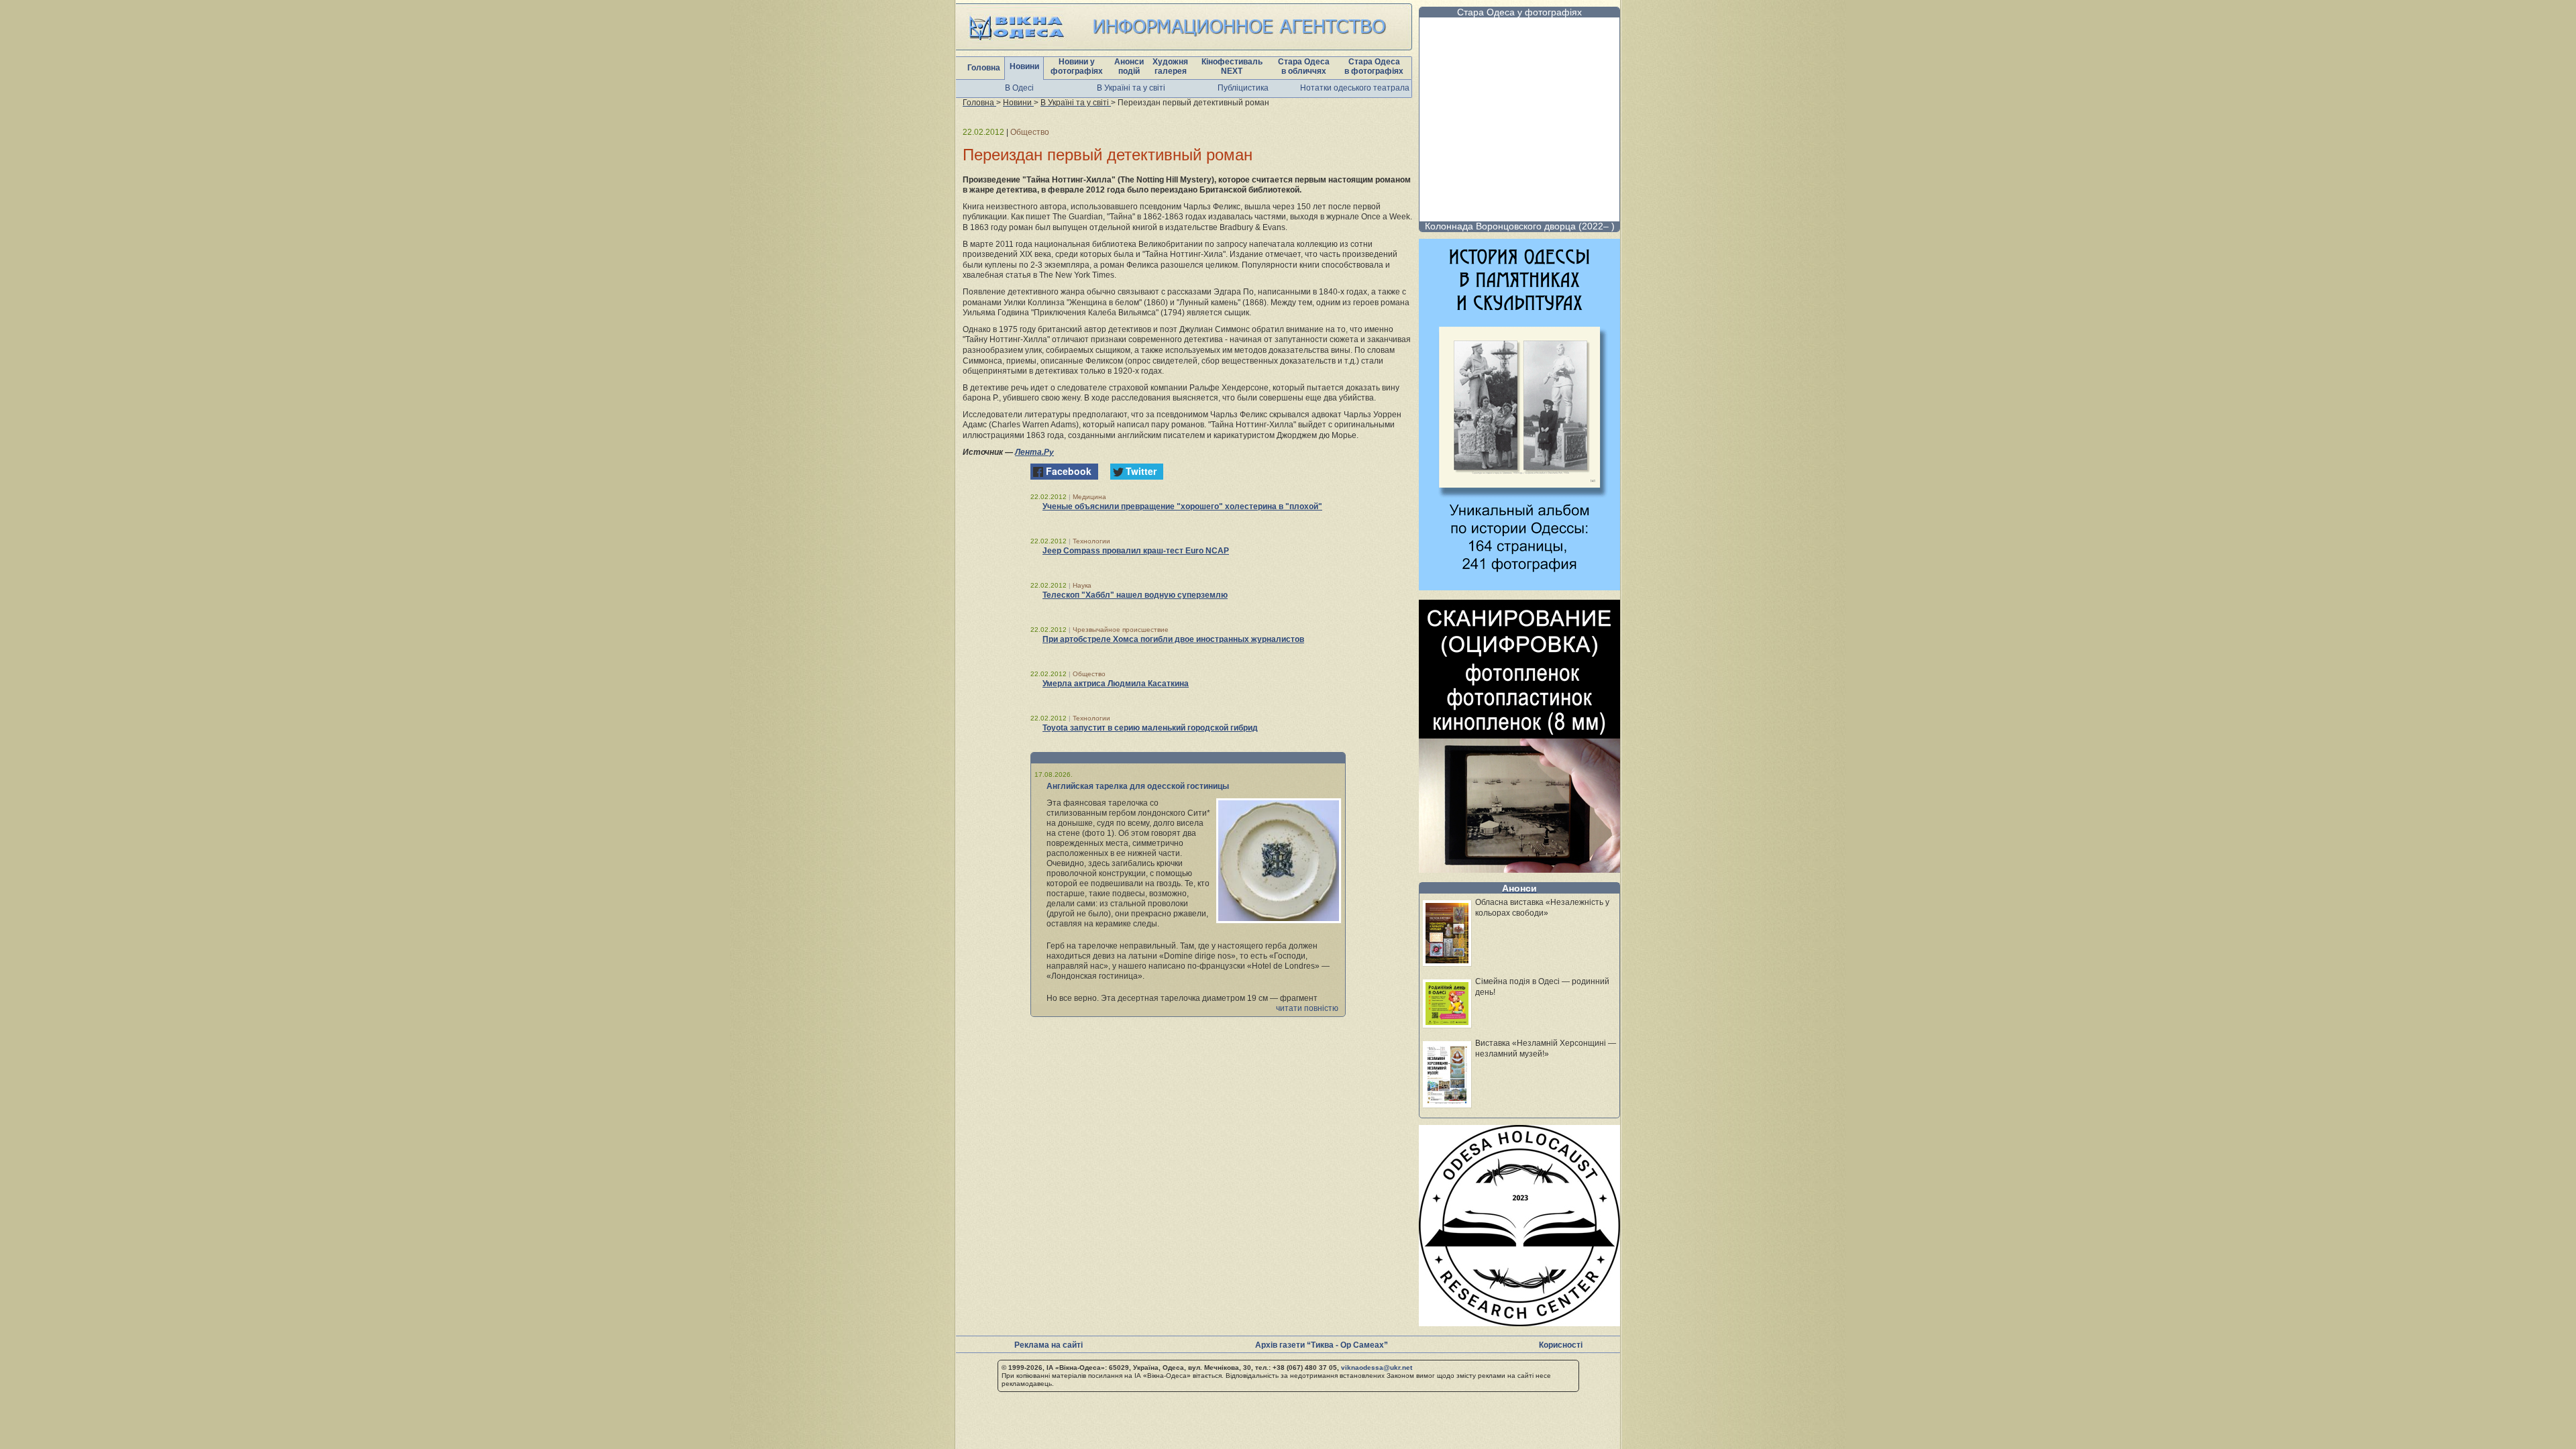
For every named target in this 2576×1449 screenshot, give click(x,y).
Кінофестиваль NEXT (1232, 66)
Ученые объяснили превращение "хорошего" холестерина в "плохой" (1182, 506)
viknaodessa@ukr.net (1377, 1367)
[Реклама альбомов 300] (1519, 587)
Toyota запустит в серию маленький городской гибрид (1150, 728)
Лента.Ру (1034, 452)
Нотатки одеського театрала (1355, 88)
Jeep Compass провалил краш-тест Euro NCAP (1136, 551)
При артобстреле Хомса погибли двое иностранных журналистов (1173, 639)
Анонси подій (1129, 66)
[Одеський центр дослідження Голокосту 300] (1519, 1323)
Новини (1024, 66)
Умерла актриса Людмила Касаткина (1116, 684)
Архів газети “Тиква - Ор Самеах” (1322, 1345)
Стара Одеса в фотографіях (1374, 66)
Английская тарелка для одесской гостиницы (1138, 786)
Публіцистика (1243, 88)
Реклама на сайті (1049, 1345)
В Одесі (1019, 88)
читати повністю (1307, 1008)
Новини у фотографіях (1077, 66)
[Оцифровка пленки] (1519, 869)
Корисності (1561, 1345)
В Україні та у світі (1131, 88)
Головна (984, 68)
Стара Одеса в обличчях (1304, 66)
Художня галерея (1170, 66)
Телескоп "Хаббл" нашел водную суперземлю (1135, 595)
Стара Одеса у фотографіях (1519, 12)
